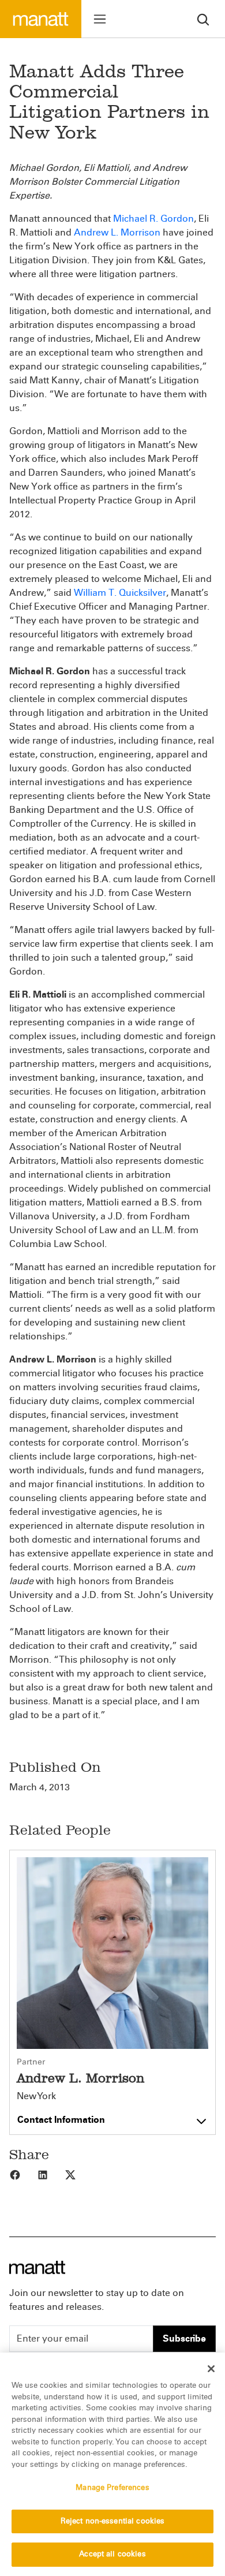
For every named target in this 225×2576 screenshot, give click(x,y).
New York (36, 2096)
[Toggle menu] (100, 19)
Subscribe (184, 2338)
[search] (203, 19)
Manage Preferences (112, 2488)
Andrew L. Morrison (117, 232)
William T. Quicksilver (120, 593)
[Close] (211, 2369)
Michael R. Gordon (153, 219)
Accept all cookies (112, 2554)
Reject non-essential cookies (113, 2521)
